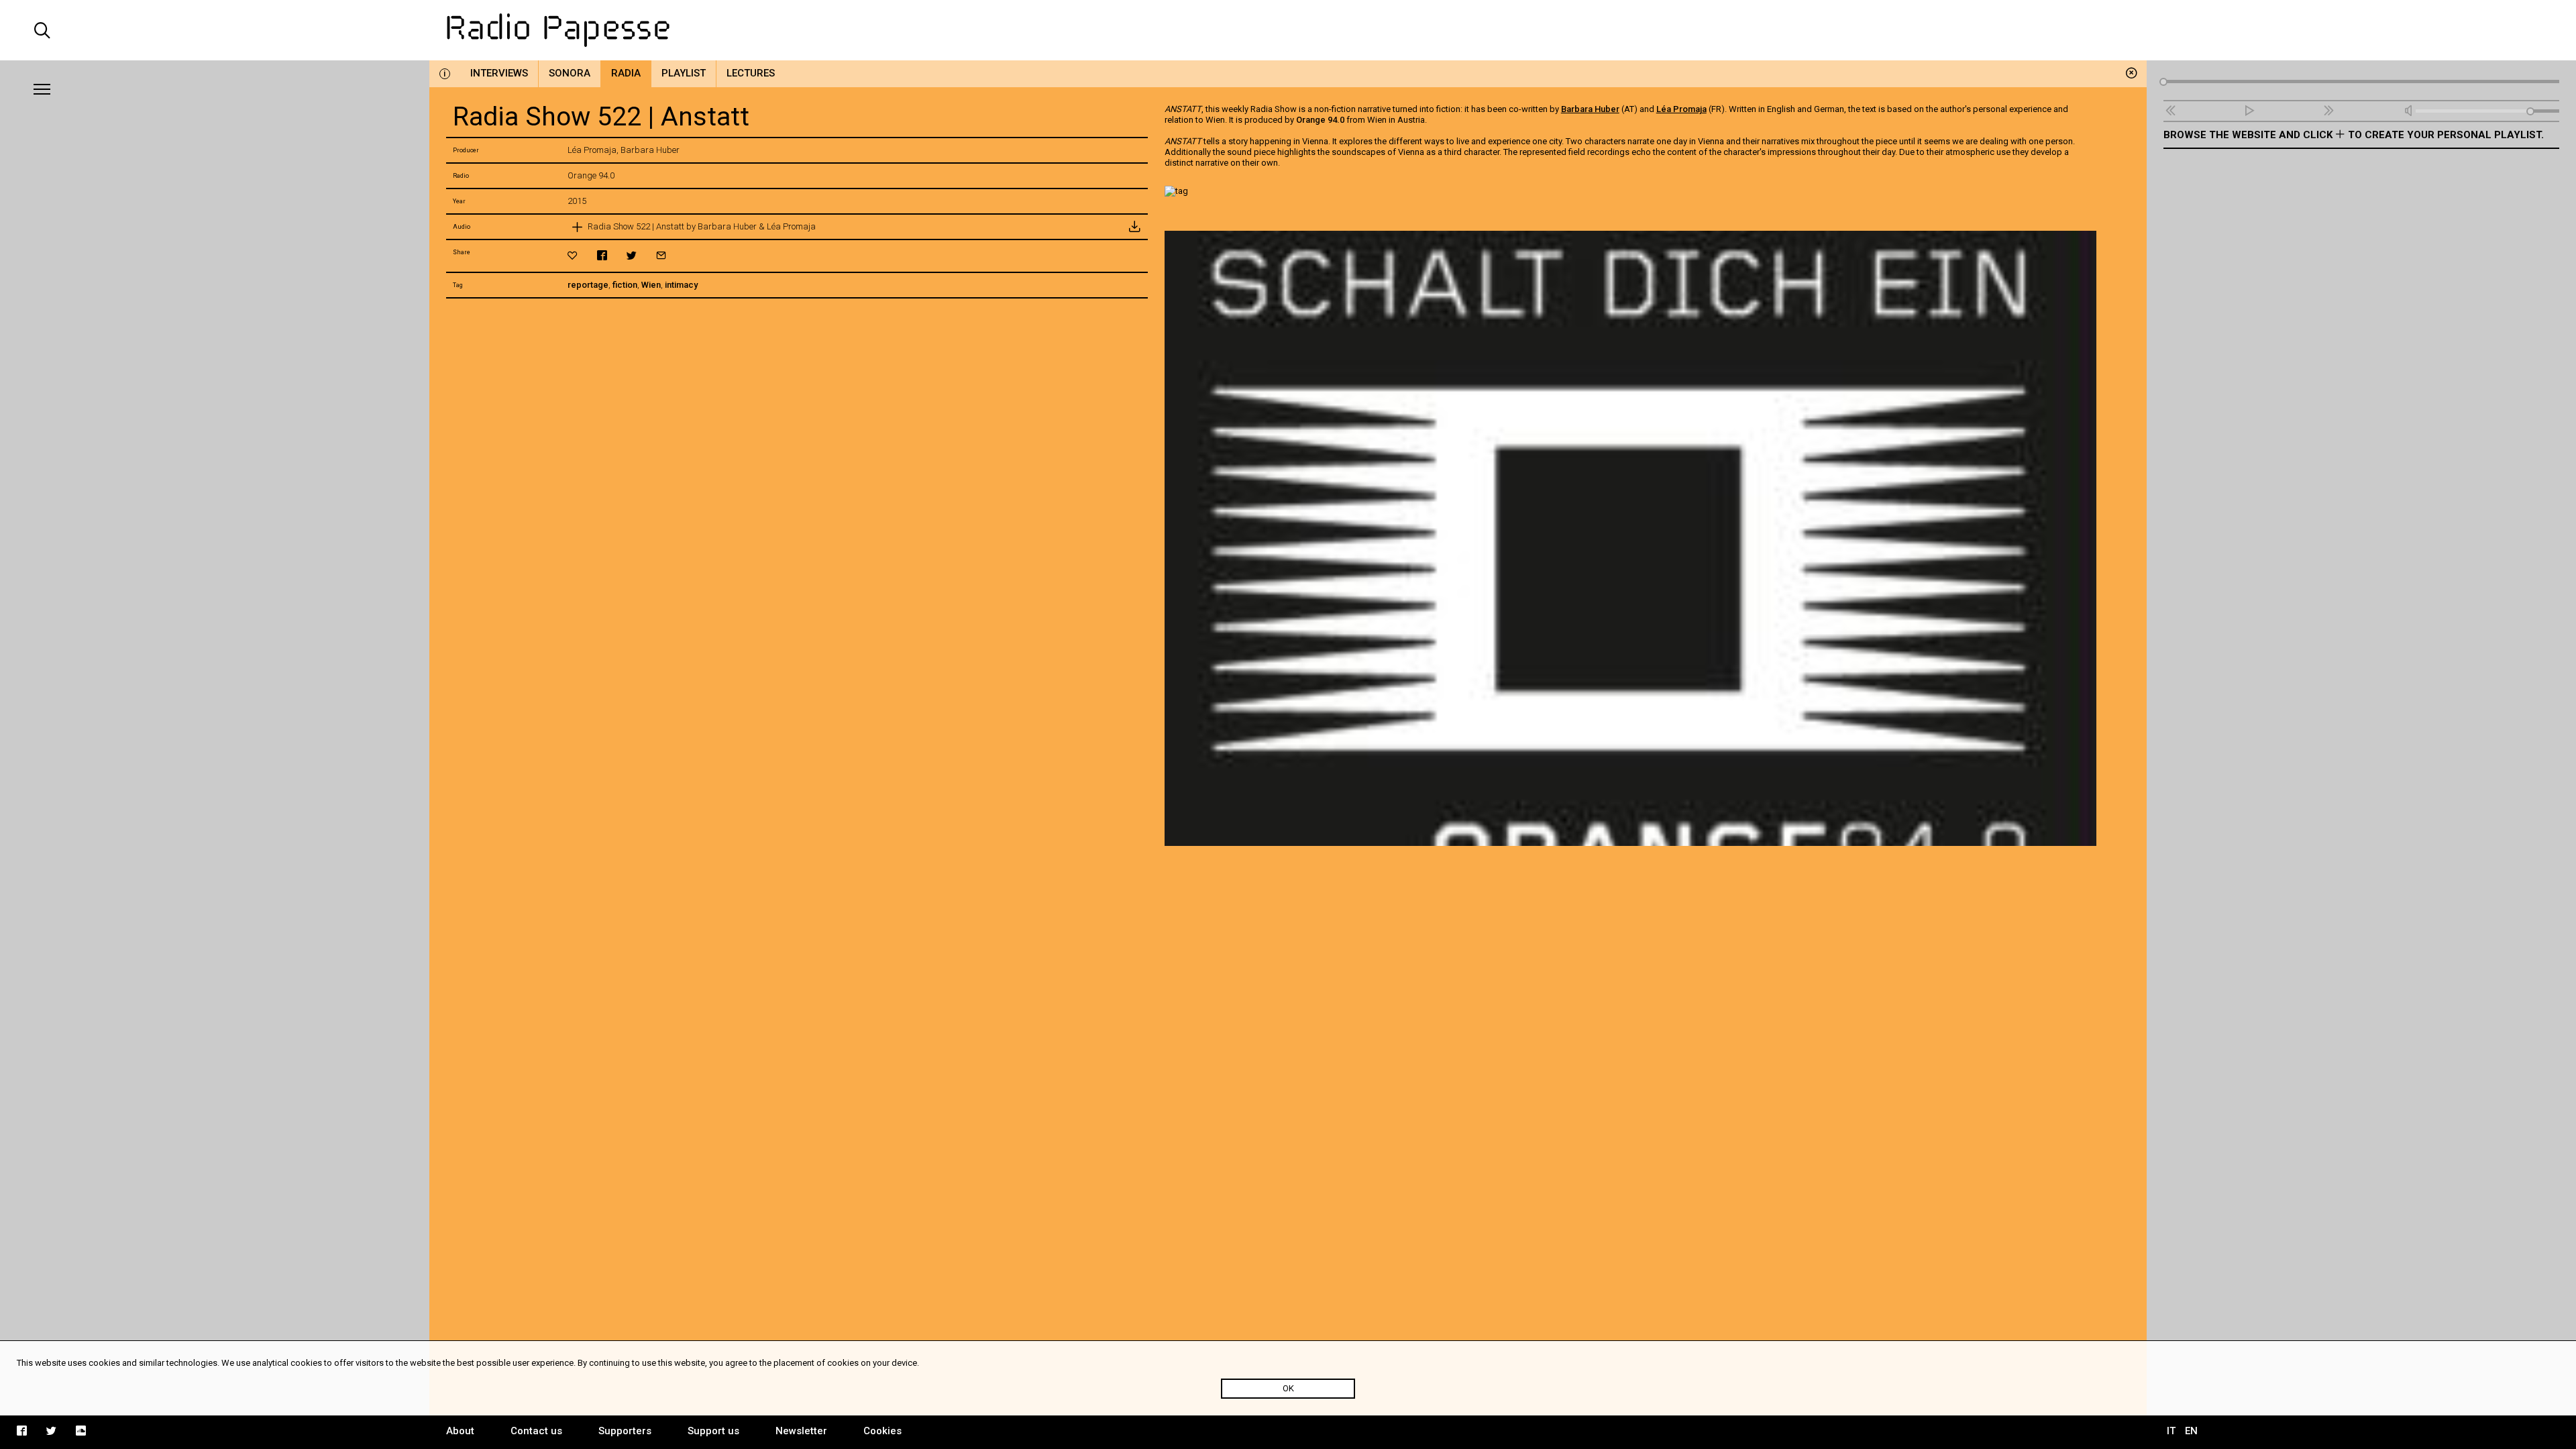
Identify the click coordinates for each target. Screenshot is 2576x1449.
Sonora (570, 73)
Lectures (751, 73)
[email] (661, 255)
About (460, 1431)
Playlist (684, 73)
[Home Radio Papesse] (1288, 30)
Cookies (882, 1431)
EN (2191, 1431)
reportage (588, 285)
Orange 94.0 (1320, 120)
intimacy (681, 285)
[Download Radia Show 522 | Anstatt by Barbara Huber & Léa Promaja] (1134, 227)
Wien (651, 285)
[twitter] (632, 255)
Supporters (625, 1431)
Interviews (499, 73)
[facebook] (602, 255)
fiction (625, 285)
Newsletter (801, 1431)
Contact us (536, 1431)
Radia (626, 73)
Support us (713, 1431)
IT (2171, 1431)
